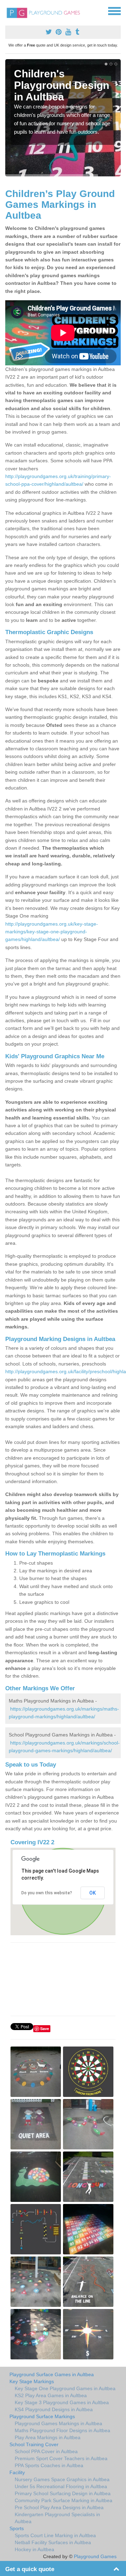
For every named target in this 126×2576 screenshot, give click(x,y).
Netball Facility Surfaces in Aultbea (53, 2542)
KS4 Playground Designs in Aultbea (54, 2409)
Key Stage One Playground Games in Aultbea (65, 2388)
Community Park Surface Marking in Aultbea (64, 2500)
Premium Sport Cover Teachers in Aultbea (61, 2458)
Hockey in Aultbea (34, 2549)
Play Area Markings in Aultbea (48, 2437)
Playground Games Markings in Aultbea (58, 2423)
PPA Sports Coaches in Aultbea (49, 2465)
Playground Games (95, 2556)
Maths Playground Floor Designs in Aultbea (62, 2430)
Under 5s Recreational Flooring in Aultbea (61, 2486)
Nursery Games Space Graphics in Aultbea (62, 2479)
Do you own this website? (47, 1893)
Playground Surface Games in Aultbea (52, 2374)
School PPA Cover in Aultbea (46, 2451)
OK (93, 1893)
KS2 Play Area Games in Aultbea (51, 2395)
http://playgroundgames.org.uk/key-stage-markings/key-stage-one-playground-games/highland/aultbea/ (52, 932)
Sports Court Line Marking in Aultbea (55, 2535)
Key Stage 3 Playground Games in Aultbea (62, 2402)
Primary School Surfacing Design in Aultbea (63, 2493)
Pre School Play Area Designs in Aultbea (59, 2507)
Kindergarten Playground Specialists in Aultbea (57, 2518)
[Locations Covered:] (8, 10)
